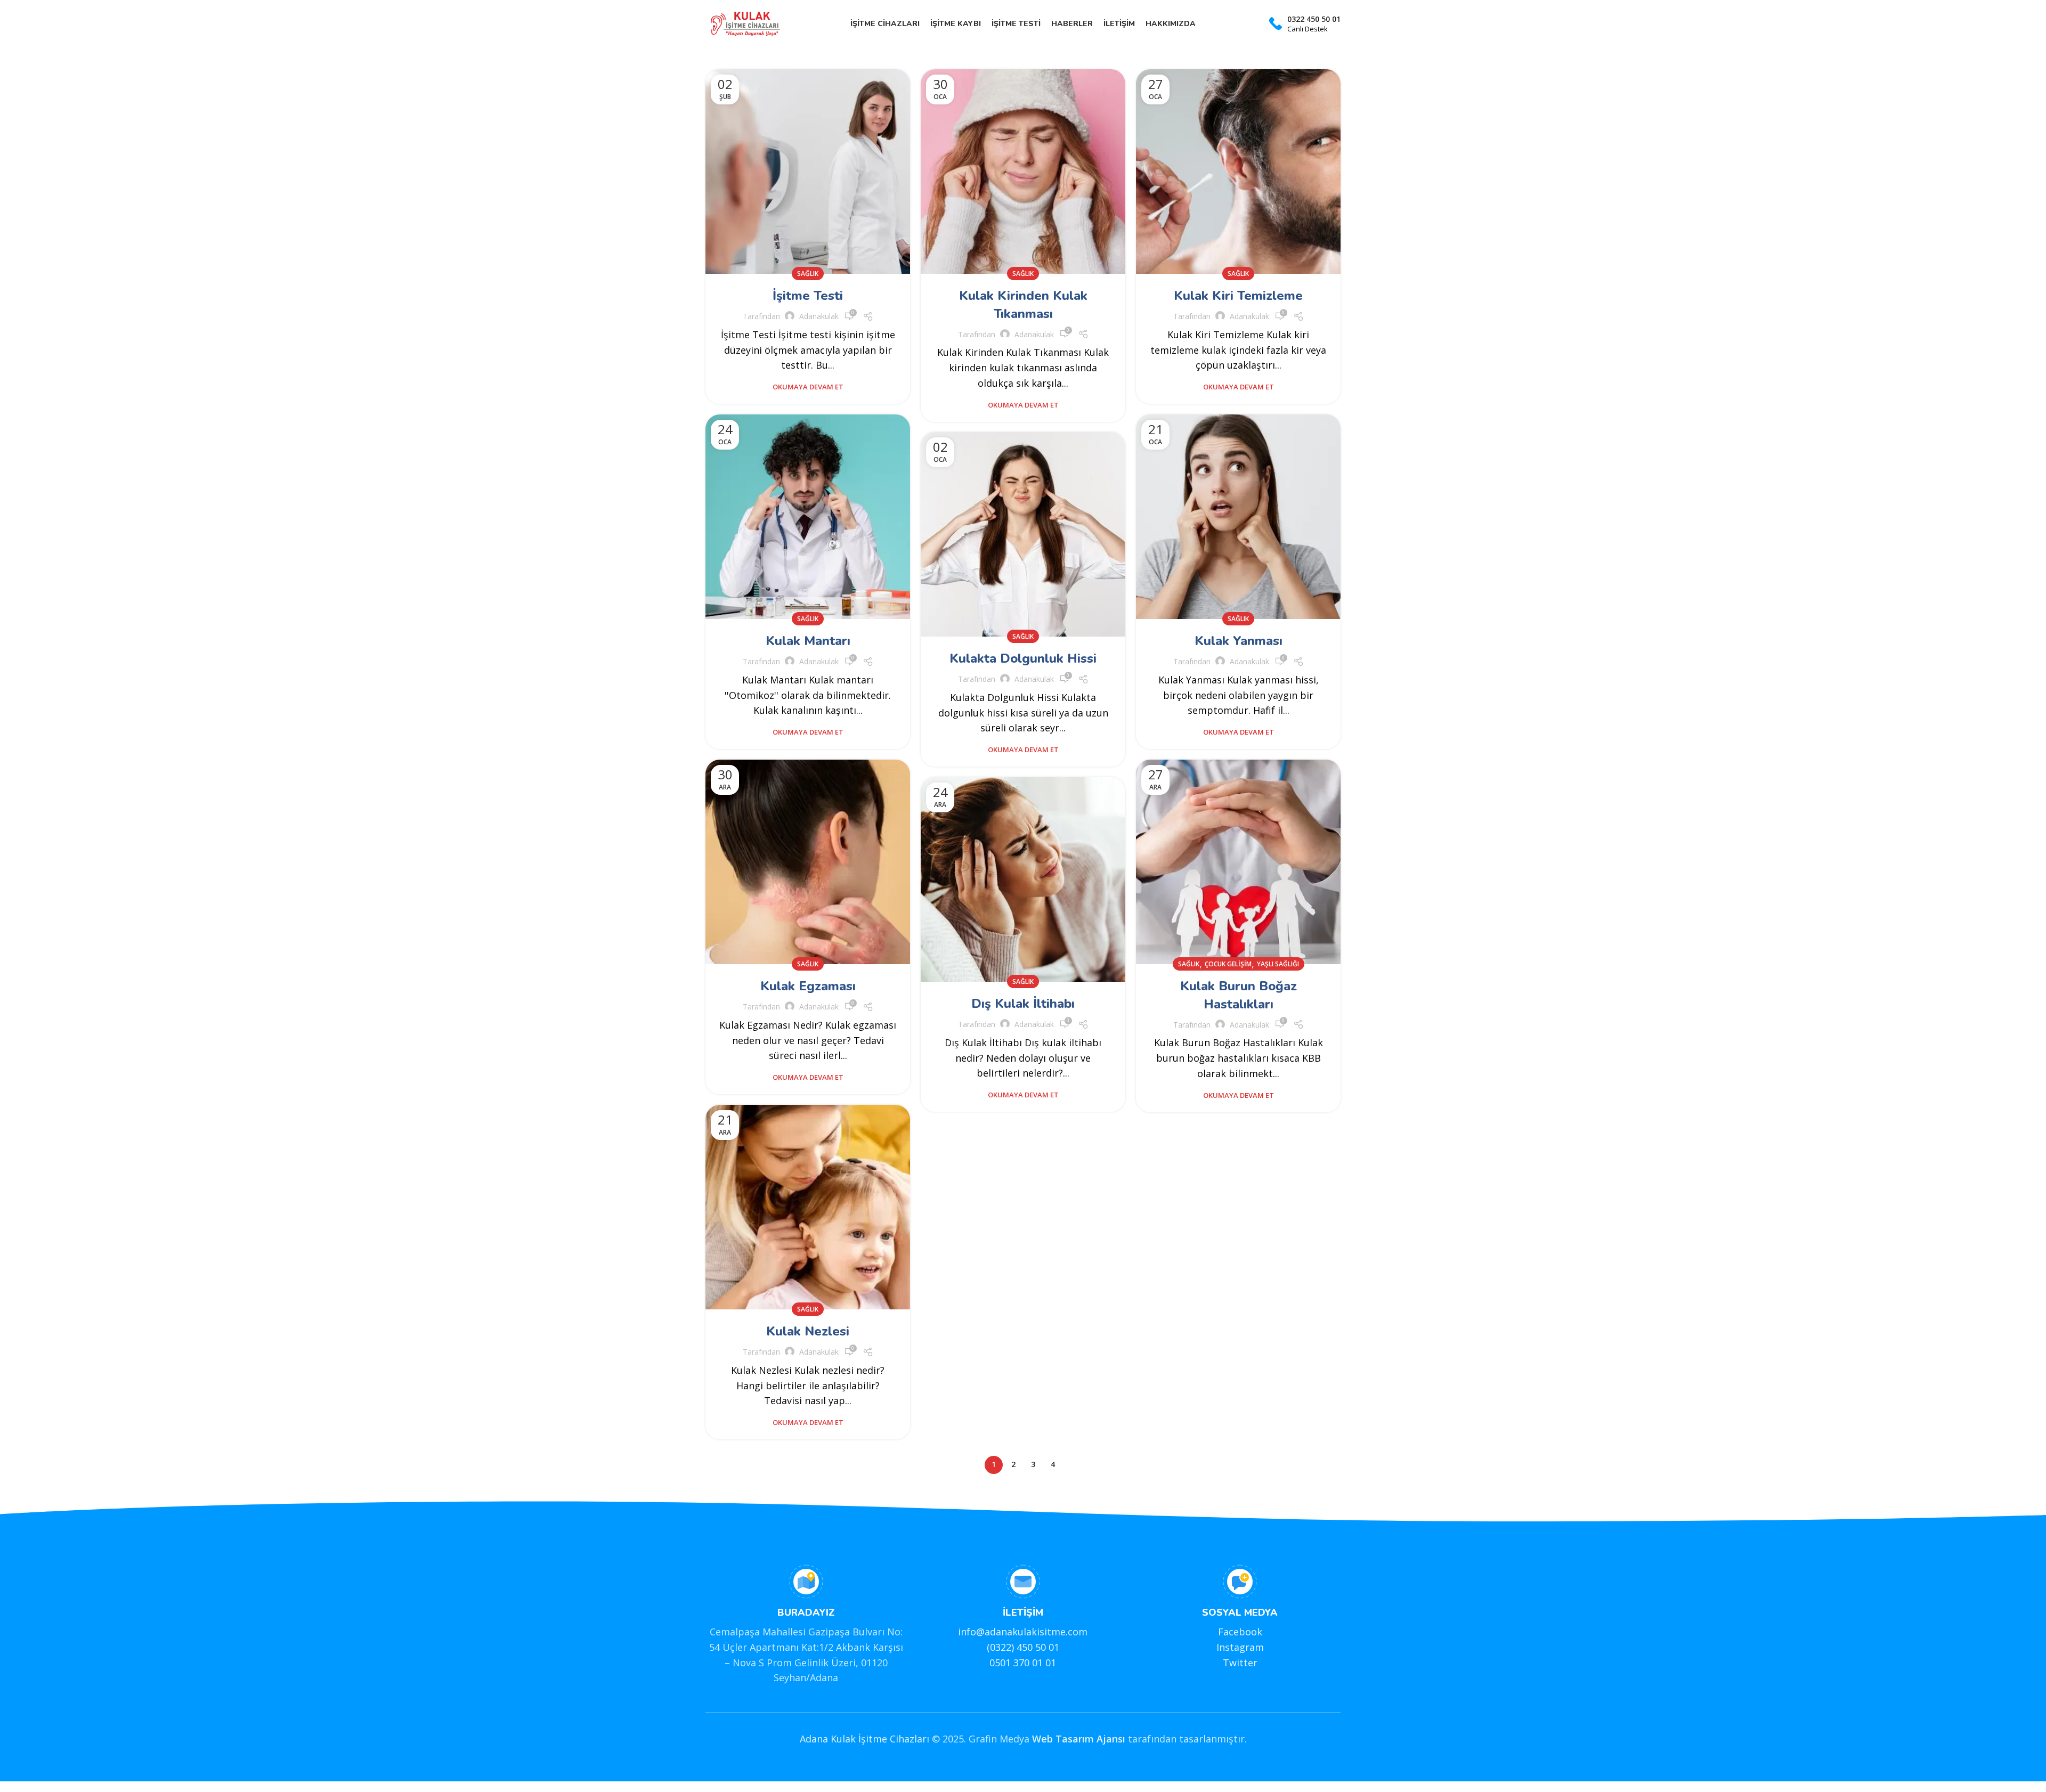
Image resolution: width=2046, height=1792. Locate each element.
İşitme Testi (808, 296)
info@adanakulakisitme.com (1023, 1632)
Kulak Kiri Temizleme (1238, 296)
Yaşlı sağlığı (1278, 964)
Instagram (1240, 1647)
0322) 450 (1011, 1647)
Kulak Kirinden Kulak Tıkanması (1023, 305)
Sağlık (808, 274)
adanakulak (819, 316)
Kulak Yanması (1239, 641)
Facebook (1240, 1632)
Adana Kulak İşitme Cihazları (864, 1739)
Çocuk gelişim (1228, 964)
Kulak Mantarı (808, 641)
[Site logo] (745, 23)
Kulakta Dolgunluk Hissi (1023, 658)
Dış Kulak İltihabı (1023, 1004)
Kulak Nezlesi (808, 1331)
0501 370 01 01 (1023, 1663)
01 (1053, 1647)
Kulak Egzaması (808, 986)
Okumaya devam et (808, 387)
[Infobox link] (1305, 24)
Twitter (1240, 1663)
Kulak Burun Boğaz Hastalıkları (1239, 995)
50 (1041, 1647)
